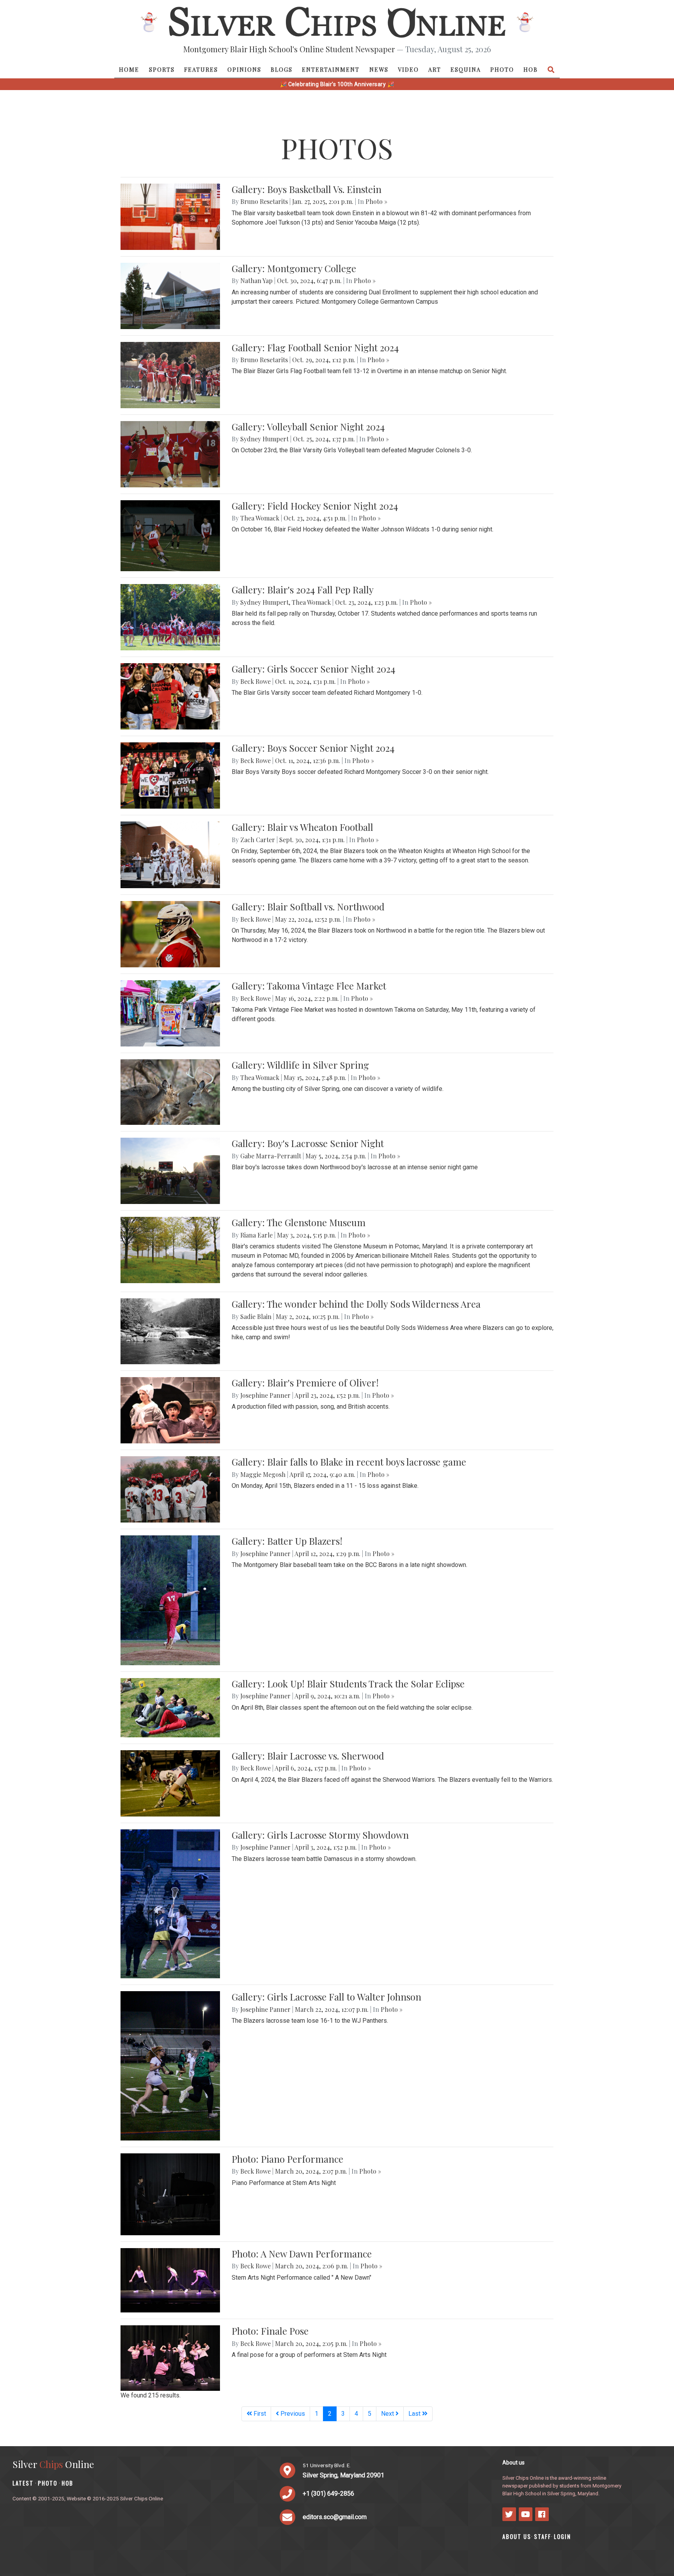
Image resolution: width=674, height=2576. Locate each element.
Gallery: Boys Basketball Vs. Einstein (307, 189)
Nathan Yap (256, 281)
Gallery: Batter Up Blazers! (287, 1541)
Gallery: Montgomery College (294, 268)
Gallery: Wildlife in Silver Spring (300, 1065)
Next (388, 2414)
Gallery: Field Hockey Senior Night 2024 (315, 506)
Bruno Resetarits (264, 201)
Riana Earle (256, 1235)
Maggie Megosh (263, 1474)
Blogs (282, 69)
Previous (292, 2414)
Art (435, 69)
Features (201, 69)
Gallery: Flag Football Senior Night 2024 (315, 347)
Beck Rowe (255, 681)
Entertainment (331, 69)
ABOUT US (517, 2536)
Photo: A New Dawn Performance (302, 2254)
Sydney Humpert (264, 439)
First (259, 2414)
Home (129, 69)
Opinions (244, 69)
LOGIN (562, 2536)
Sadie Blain (256, 1316)
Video (408, 69)
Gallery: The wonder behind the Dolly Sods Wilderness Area (356, 1304)
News (379, 69)
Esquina (466, 69)
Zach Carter (258, 840)
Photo (502, 69)
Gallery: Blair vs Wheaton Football (302, 827)
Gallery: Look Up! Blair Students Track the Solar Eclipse (348, 1684)
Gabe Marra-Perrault (271, 1156)
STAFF (543, 2536)
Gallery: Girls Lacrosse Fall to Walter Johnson (326, 1997)
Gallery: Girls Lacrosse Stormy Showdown (320, 1835)
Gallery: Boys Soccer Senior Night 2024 (313, 748)
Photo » (376, 201)
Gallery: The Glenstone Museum (299, 1222)
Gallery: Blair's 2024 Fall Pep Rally (303, 590)
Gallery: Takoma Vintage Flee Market (309, 986)
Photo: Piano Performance (287, 2159)
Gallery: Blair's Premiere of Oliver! (305, 1383)
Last (415, 2414)
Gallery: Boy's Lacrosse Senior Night (308, 1143)
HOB (531, 69)
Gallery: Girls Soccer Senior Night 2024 (313, 669)
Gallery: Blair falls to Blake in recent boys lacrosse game (349, 1462)
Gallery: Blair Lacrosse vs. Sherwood (308, 1756)
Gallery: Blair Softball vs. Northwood (308, 906)
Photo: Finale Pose (270, 2331)
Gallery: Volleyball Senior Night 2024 (308, 427)
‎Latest (23, 2483)
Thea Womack (260, 518)
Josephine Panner (265, 1395)
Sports (162, 69)
